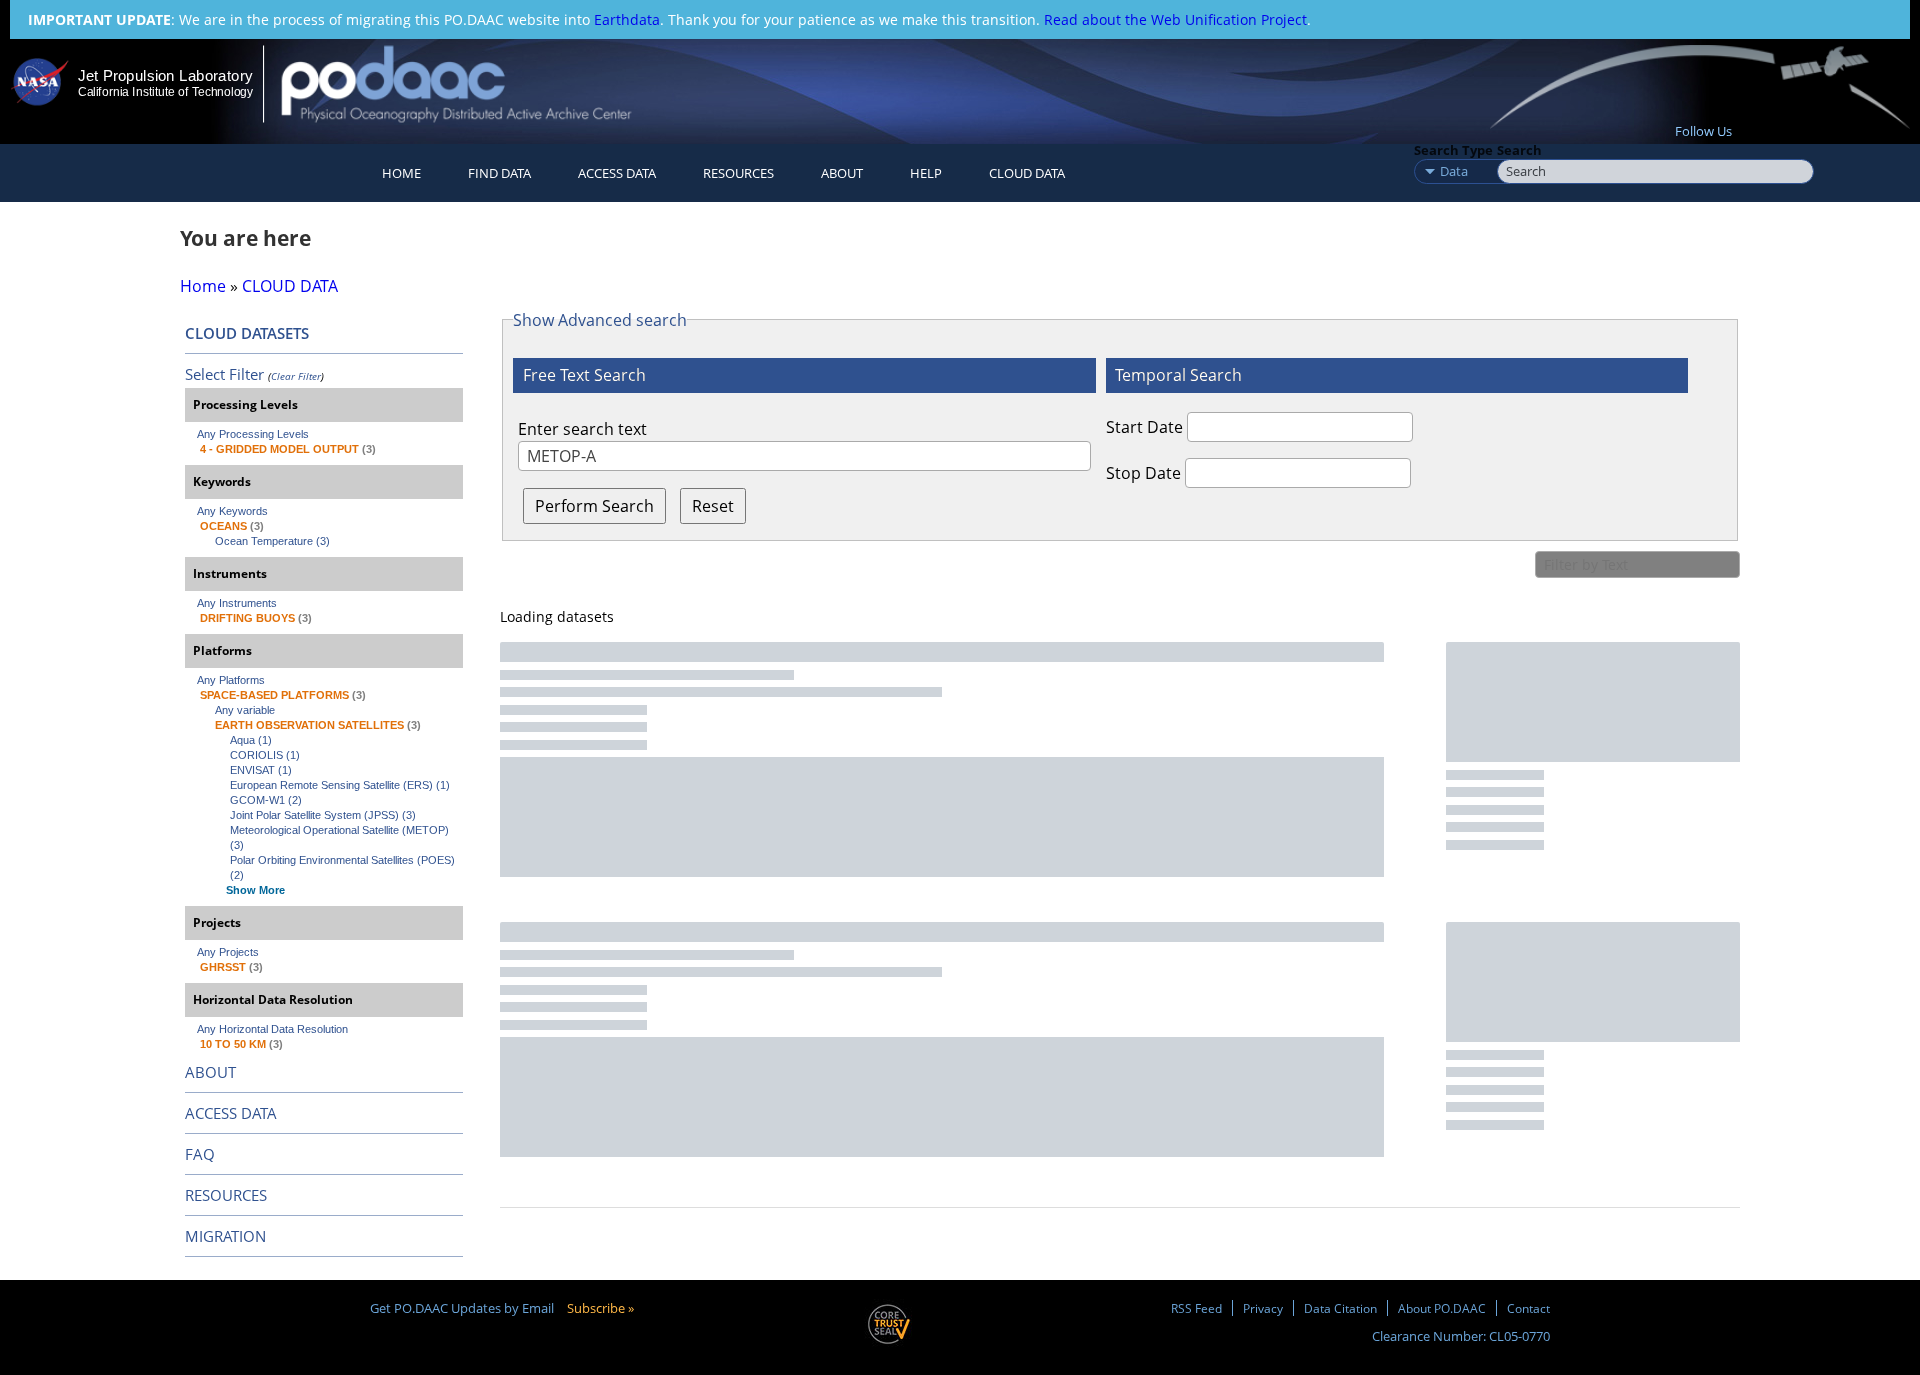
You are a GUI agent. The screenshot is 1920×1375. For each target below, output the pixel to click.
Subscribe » (600, 1308)
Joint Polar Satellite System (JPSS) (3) (323, 815)
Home (401, 173)
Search (1519, 150)
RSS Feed (1196, 1308)
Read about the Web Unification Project (1175, 19)
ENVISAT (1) (261, 770)
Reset (713, 506)
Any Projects (228, 952)
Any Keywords (232, 511)
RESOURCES (738, 173)
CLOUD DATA (1027, 173)
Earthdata (627, 19)
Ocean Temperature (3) (272, 541)
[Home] (473, 83)
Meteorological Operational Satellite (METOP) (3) (341, 837)
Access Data (617, 173)
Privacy (1263, 1308)
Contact (1528, 1308)
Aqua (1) (251, 740)
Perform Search (594, 506)
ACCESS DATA (231, 1113)
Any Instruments (237, 603)
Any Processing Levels (253, 434)
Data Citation (1340, 1308)
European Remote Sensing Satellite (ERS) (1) (340, 785)
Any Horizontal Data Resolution (272, 1029)
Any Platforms (231, 680)
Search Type (1453, 150)
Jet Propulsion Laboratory (165, 75)
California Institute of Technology (165, 92)
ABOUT (210, 1072)
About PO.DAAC (1442, 1308)
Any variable (245, 710)
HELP (926, 173)
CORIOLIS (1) (265, 755)
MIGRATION (225, 1236)
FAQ (200, 1154)
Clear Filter (296, 376)
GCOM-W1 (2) (266, 800)
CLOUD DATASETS (247, 333)
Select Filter (224, 374)
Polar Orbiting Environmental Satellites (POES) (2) (344, 867)
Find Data (499, 173)
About (842, 173)
